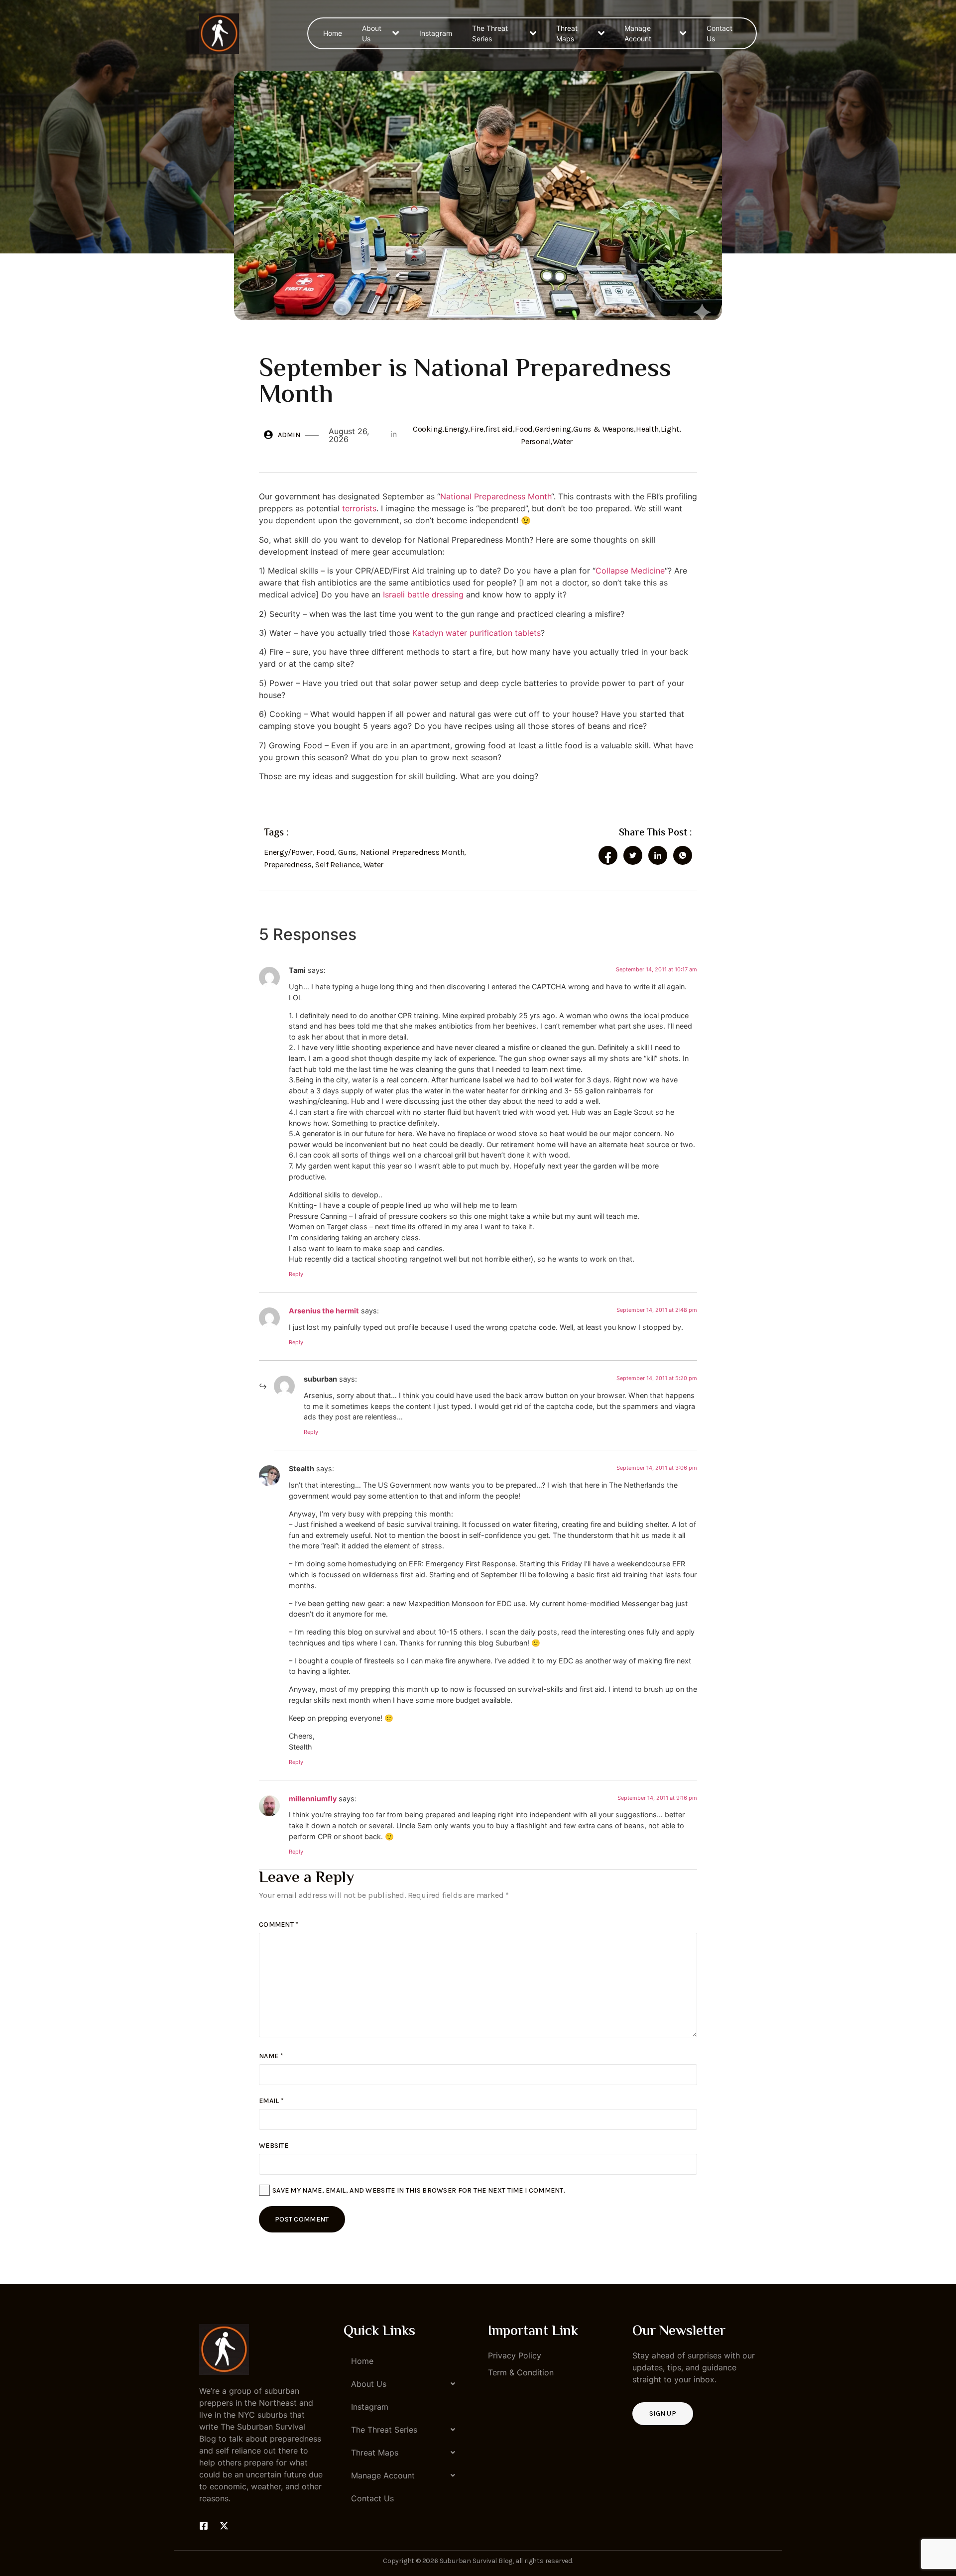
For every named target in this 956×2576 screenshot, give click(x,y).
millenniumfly (313, 1799)
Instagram (436, 33)
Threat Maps (567, 33)
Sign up (663, 2413)
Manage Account (638, 33)
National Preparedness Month (496, 496)
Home (333, 33)
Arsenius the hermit (324, 1311)
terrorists (359, 508)
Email (271, 2101)
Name (271, 2056)
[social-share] (608, 855)
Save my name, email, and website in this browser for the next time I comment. (419, 2190)
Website (274, 2146)
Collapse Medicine (630, 571)
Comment (279, 1925)
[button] (406, 2384)
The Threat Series (490, 33)
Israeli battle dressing (423, 594)
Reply (296, 1274)
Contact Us (719, 33)
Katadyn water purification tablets (477, 633)
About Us (372, 33)
